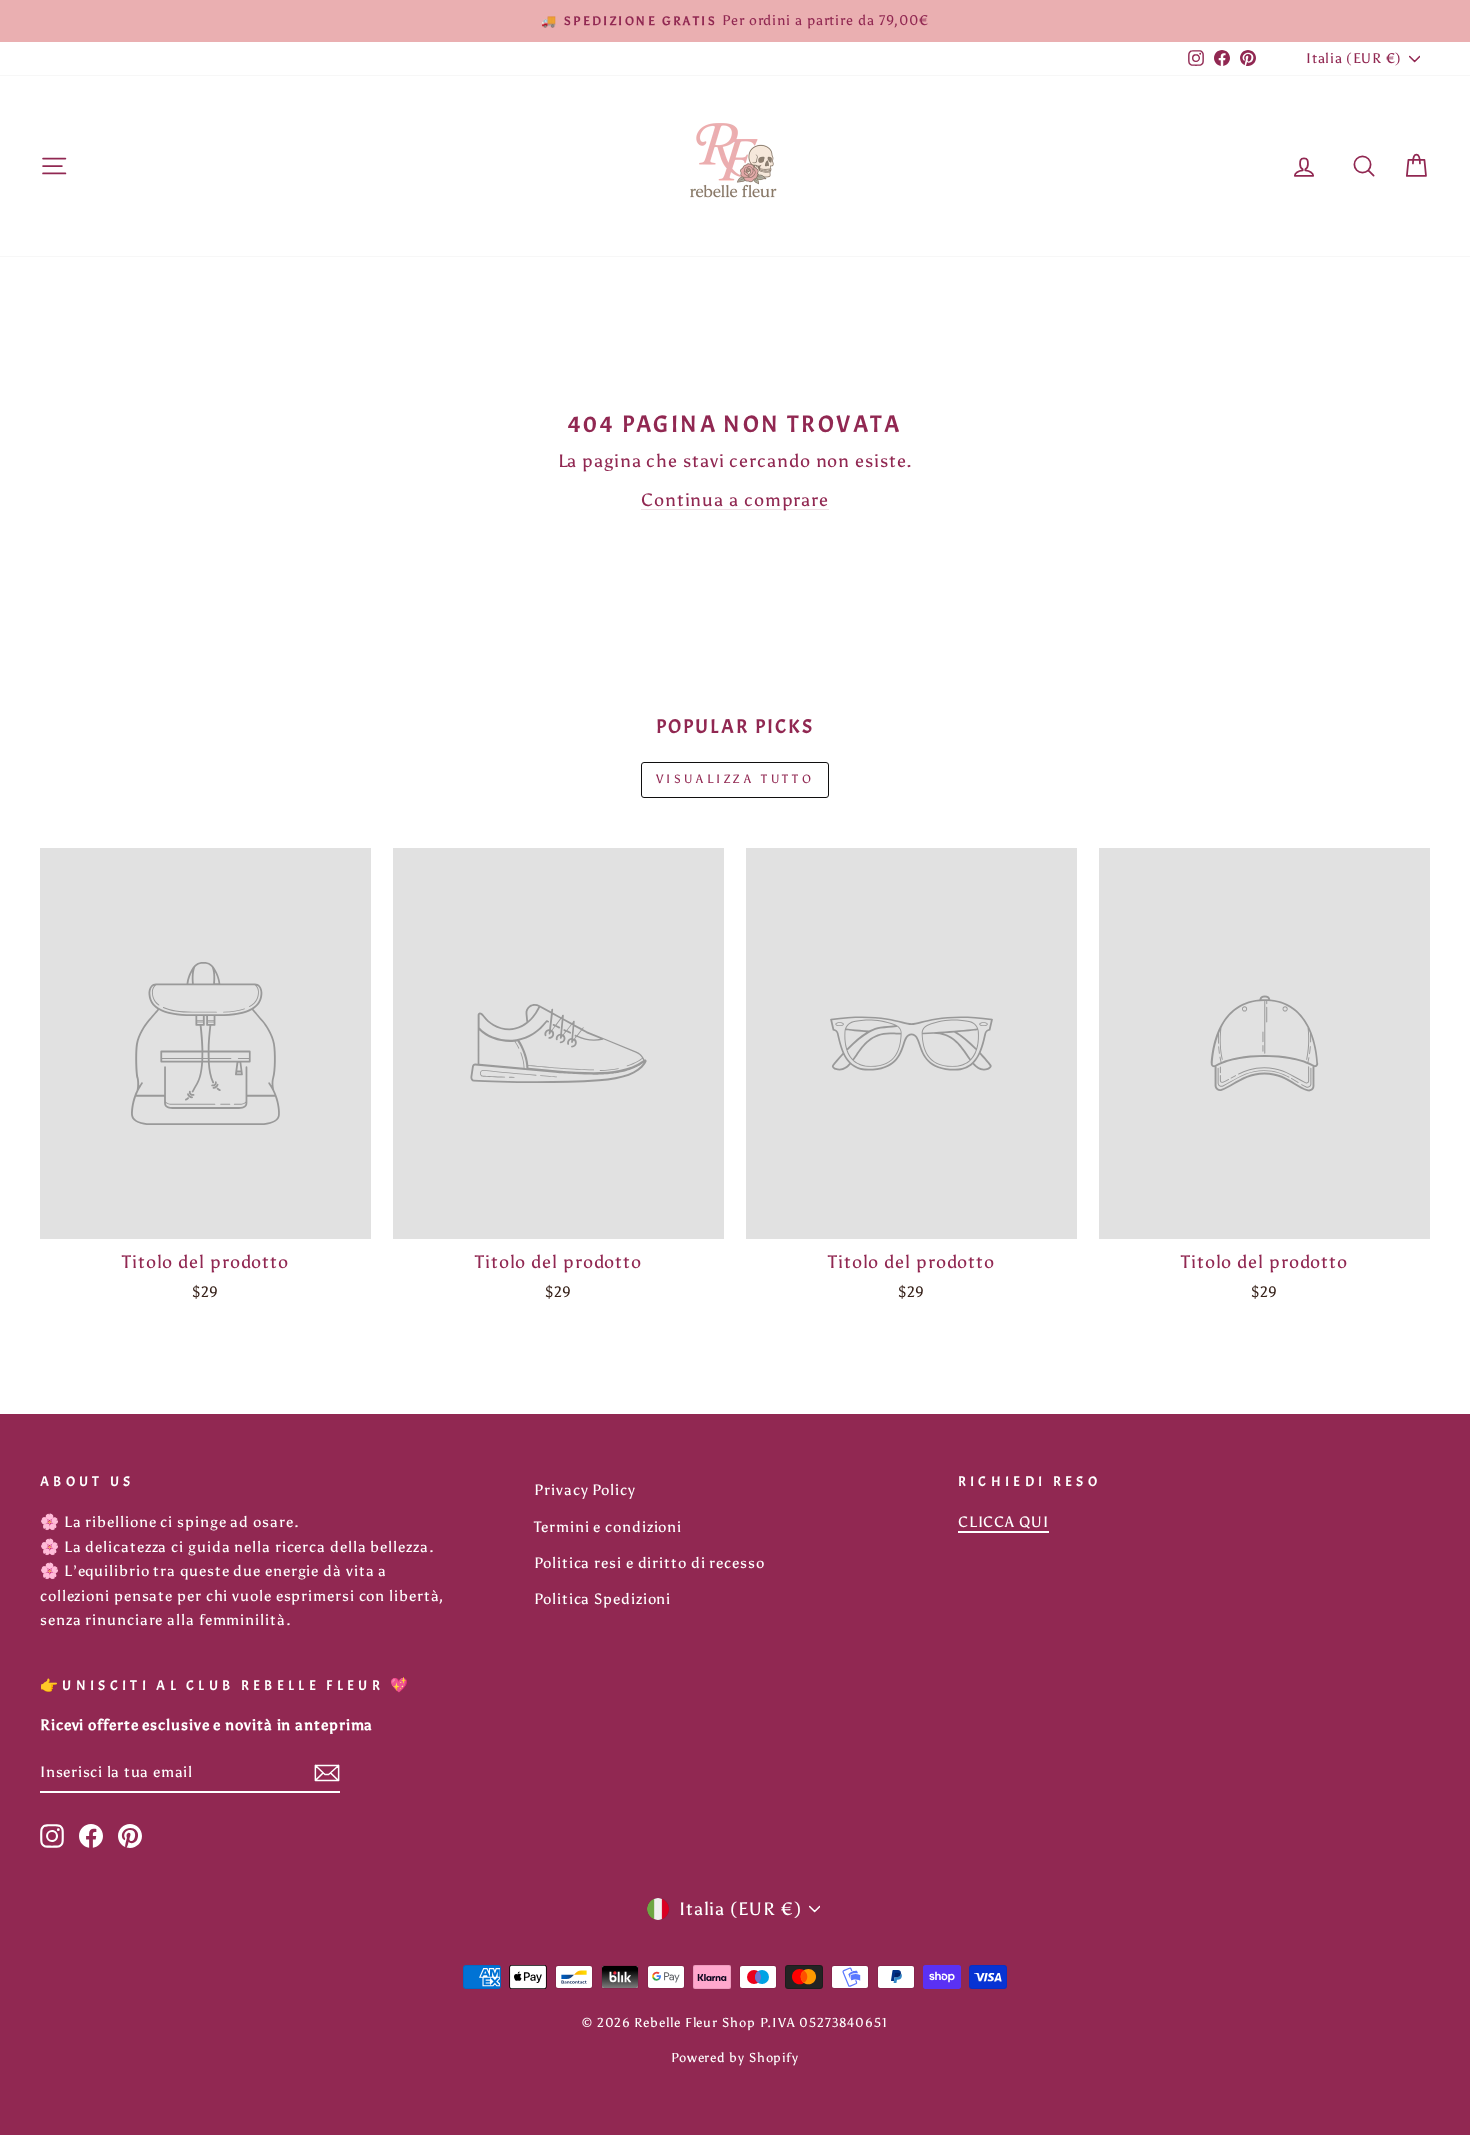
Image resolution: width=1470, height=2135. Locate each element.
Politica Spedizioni (602, 1598)
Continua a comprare (735, 500)
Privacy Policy (585, 1489)
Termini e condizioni (608, 1526)
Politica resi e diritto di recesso (649, 1562)
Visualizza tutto (735, 779)
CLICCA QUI (1003, 1521)
